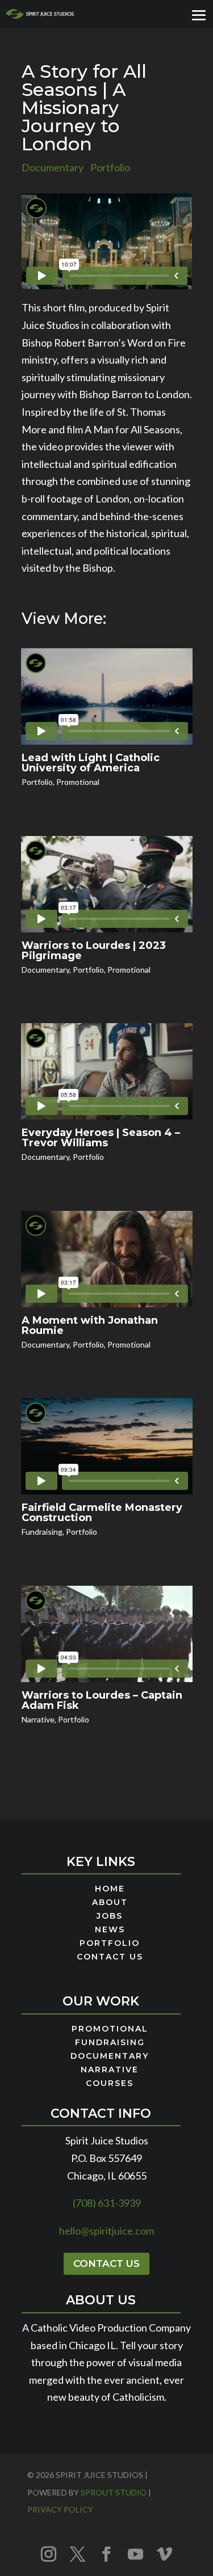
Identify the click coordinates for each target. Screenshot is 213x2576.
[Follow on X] (78, 2554)
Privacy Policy (60, 2509)
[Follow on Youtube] (136, 2554)
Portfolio (110, 167)
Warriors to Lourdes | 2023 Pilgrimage (94, 951)
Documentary (53, 167)
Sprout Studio (114, 2492)
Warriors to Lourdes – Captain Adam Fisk (102, 1700)
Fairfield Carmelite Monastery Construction (102, 1513)
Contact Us (110, 1957)
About (110, 1903)
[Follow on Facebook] (107, 2554)
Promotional (78, 782)
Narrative (38, 1719)
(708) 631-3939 (107, 2203)
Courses (110, 2084)
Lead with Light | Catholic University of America (91, 763)
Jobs (110, 1916)
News (110, 1930)
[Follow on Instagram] (49, 2554)
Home (110, 1889)
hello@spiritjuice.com (106, 2231)
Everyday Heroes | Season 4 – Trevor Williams (101, 1138)
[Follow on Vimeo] (165, 2554)
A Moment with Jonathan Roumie (90, 1325)
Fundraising (42, 1532)
